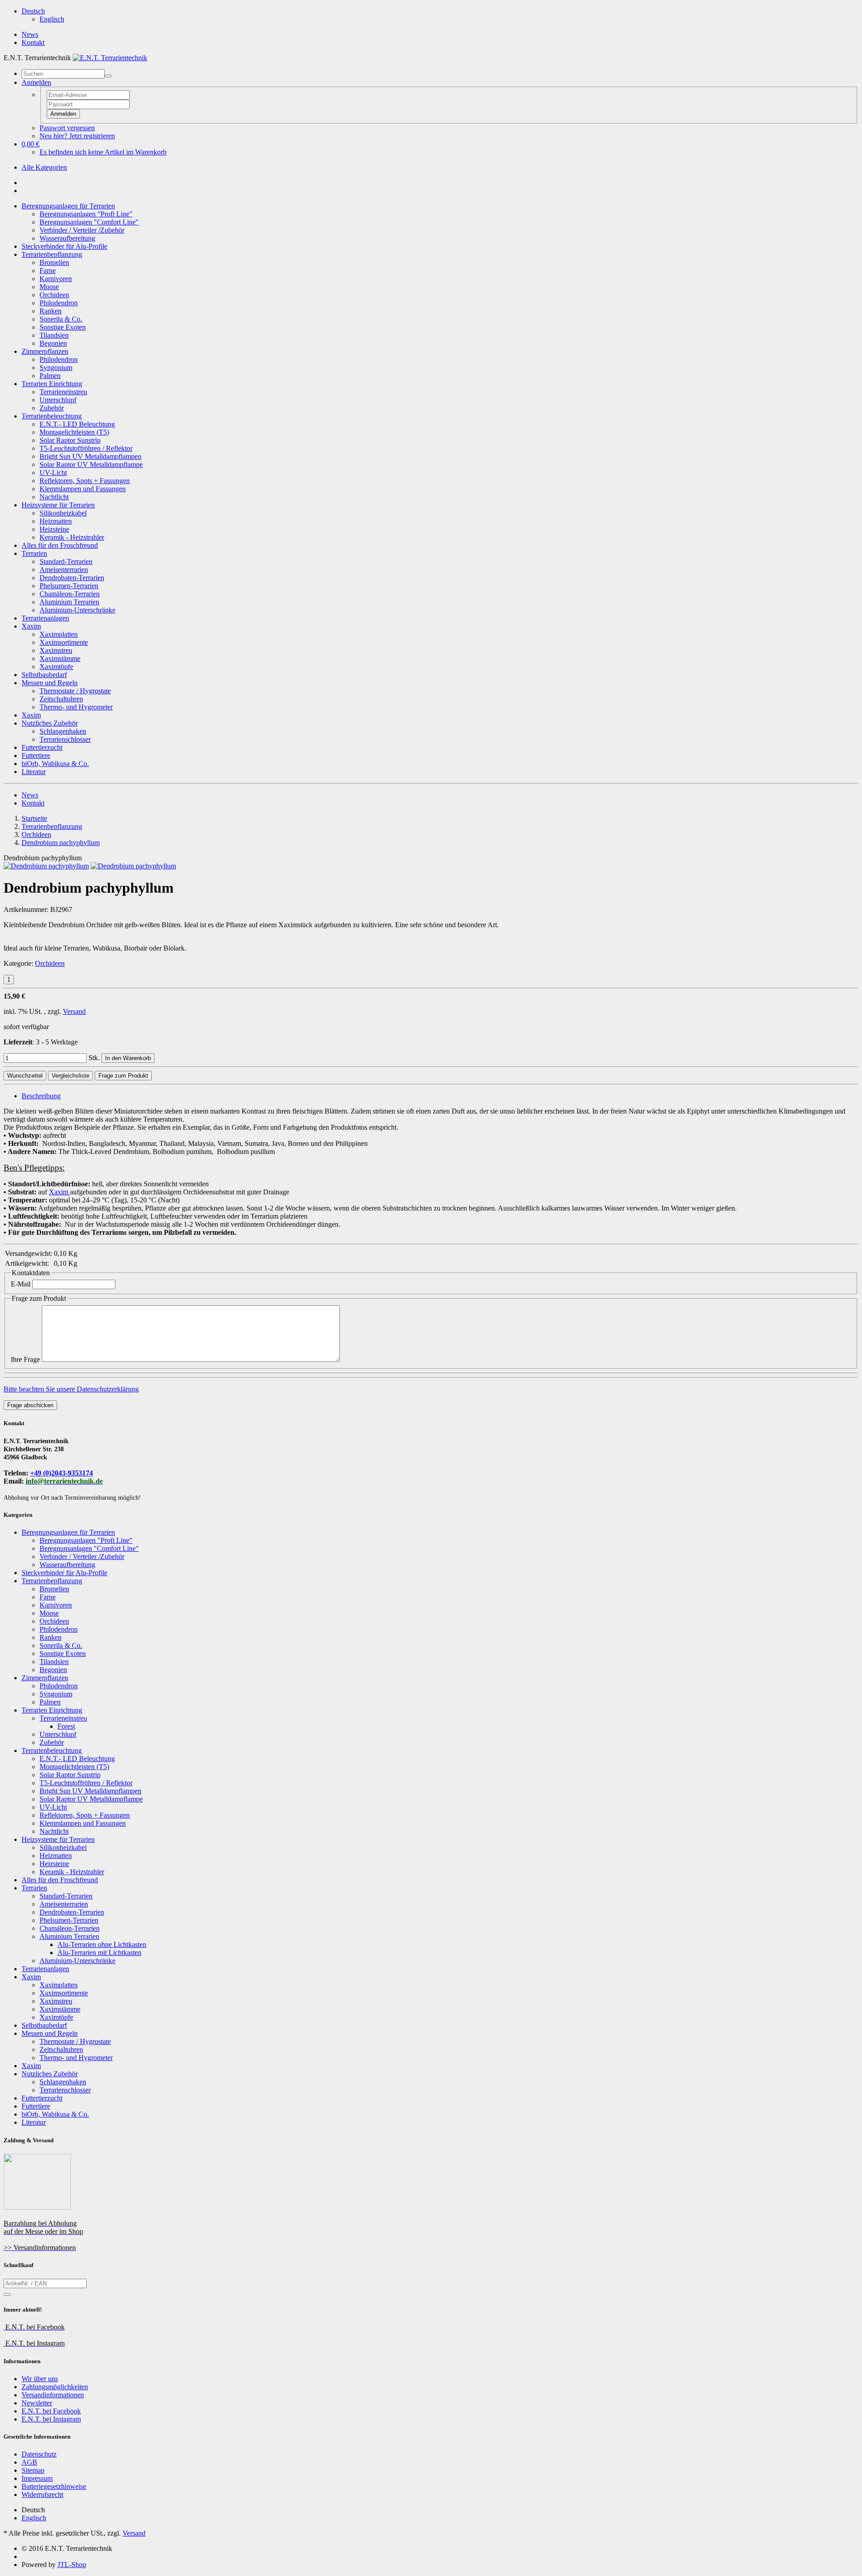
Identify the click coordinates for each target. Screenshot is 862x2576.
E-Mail (21, 1284)
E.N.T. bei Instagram (51, 2419)
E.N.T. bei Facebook (51, 2411)
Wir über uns (40, 2379)
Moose (49, 287)
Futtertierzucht (42, 747)
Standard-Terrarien (66, 561)
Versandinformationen (53, 2395)
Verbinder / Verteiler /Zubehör (82, 230)
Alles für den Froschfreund (60, 545)
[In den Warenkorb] (7, 2294)
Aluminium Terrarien (69, 602)
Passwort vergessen (67, 128)
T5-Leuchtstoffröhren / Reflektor (86, 448)
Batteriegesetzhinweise (54, 2486)
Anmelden (63, 114)
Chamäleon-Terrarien (70, 594)
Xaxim (31, 626)
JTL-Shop (72, 2565)
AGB (29, 2462)
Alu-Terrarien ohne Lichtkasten (102, 1944)
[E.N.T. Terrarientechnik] (110, 58)
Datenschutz (39, 2454)
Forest (66, 1726)
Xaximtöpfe (56, 667)
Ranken (51, 311)
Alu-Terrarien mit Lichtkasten (99, 1953)
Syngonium (56, 368)
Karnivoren (56, 279)
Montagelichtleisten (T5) (74, 432)
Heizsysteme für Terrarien (58, 505)
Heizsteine (54, 529)
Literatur (34, 772)
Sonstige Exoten (63, 327)
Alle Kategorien (44, 167)
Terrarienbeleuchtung (52, 416)
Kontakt (33, 42)
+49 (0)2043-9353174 (62, 1473)
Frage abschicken (30, 1405)
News (30, 34)
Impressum (37, 2478)
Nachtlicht (54, 497)
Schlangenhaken (63, 731)
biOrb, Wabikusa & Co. (55, 764)
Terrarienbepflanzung (52, 254)
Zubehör (52, 408)
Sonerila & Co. (61, 319)
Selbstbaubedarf (44, 675)
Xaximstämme (60, 658)
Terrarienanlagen (45, 618)
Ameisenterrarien (64, 570)
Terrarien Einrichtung (52, 384)
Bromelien (54, 262)
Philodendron (59, 303)
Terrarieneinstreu (63, 392)
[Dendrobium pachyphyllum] (46, 866)
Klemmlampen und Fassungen (83, 489)
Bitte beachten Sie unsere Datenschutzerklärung (71, 1389)
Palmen (50, 376)
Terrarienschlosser (65, 739)
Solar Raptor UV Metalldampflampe (91, 465)
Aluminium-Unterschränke (77, 610)
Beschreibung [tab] (41, 1096)
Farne (48, 271)
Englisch (52, 19)
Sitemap (33, 2470)
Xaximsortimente (64, 642)
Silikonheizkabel (63, 513)
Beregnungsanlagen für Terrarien (68, 206)
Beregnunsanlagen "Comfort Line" (89, 222)
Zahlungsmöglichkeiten (55, 2387)
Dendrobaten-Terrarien (72, 578)
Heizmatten (56, 521)
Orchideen (54, 295)
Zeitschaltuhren (61, 699)
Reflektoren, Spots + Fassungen (85, 481)
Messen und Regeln (50, 683)
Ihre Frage (25, 1359)
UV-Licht (53, 473)
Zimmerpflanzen (45, 351)
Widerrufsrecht (42, 2495)
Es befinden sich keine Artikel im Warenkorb (103, 152)
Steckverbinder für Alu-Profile (64, 246)
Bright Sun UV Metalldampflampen (90, 456)
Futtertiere (36, 755)
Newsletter (37, 2403)
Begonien (53, 343)
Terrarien (34, 553)
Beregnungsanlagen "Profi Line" (86, 214)
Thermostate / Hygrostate (75, 691)
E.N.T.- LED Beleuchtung (77, 424)
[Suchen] (108, 76)
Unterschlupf (58, 400)
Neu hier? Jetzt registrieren (77, 136)
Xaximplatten (59, 634)
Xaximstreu (56, 650)
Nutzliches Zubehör (50, 723)
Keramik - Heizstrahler (72, 537)
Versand (74, 1011)
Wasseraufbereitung (67, 238)
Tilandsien (54, 335)
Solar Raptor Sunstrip (70, 440)
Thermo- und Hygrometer (76, 707)
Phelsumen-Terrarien (69, 586)
